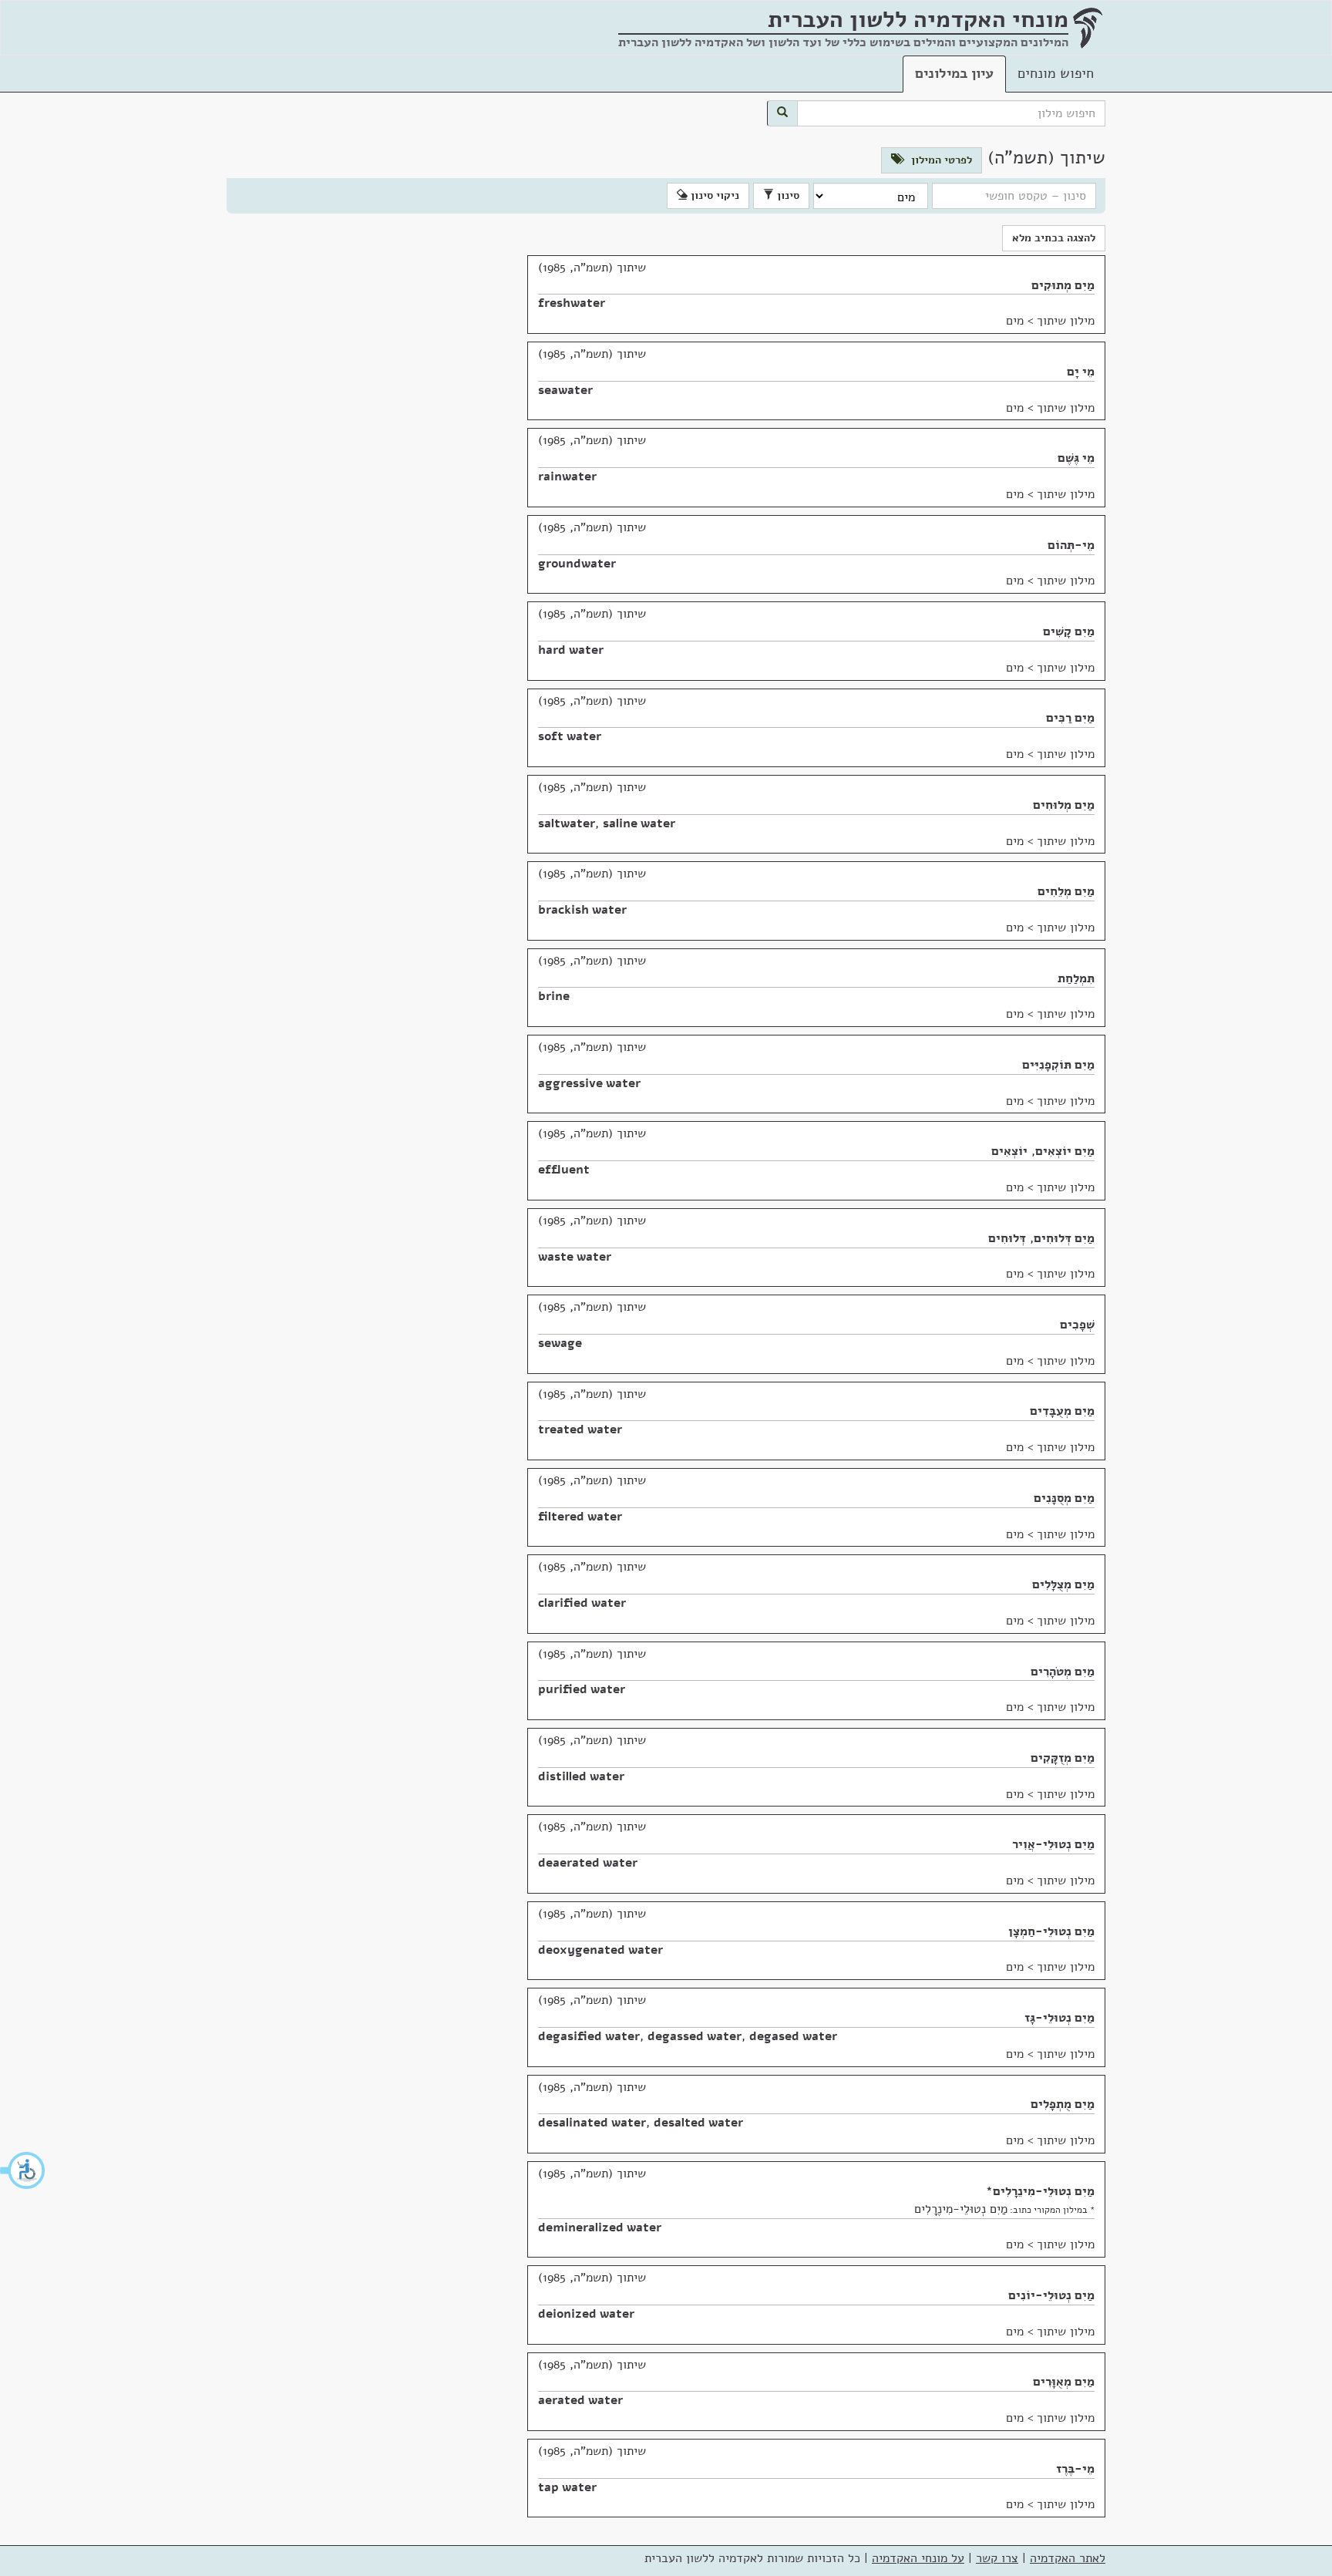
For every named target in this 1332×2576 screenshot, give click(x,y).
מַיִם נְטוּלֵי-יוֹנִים (1051, 2295)
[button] (23, 2170)
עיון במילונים (954, 73)
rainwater (567, 476)
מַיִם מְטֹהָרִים (1063, 1672)
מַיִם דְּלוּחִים (1064, 1238)
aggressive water (589, 1083)
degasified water (589, 2036)
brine (554, 996)
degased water (793, 2036)
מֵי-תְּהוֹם (1071, 545)
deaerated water (588, 1863)
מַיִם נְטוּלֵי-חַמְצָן (1051, 1931)
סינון (787, 195)
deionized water (586, 2314)
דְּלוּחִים (1007, 1238)
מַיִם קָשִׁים (1069, 631)
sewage (560, 1343)
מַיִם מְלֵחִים (1066, 891)
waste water (575, 1257)
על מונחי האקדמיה (918, 2558)
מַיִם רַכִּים (1070, 718)
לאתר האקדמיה (1068, 2558)
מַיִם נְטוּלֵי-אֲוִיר (1053, 1844)
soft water (570, 736)
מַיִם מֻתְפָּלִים (1063, 2104)
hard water (571, 650)
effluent (564, 1170)
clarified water (582, 1603)
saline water (639, 823)
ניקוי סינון (713, 195)
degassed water (695, 2036)
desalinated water (592, 2123)
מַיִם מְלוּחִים (1064, 805)
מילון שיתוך (1066, 321)
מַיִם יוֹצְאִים (1065, 1151)
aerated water (580, 2400)
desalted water (698, 2123)
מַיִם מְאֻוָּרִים (1064, 2382)
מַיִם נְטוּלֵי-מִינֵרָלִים (1044, 2191)
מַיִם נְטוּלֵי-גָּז (1060, 2018)
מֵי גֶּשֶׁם (1076, 458)
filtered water (580, 1517)
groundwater (577, 564)
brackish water (582, 910)
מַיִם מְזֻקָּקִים (1063, 1758)
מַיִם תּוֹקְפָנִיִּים (1058, 1065)
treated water (580, 1429)
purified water (582, 1689)
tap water (567, 2487)
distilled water (581, 1776)
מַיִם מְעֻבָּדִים (1062, 1411)
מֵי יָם (1081, 372)
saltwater (567, 823)
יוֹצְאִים (1009, 1151)
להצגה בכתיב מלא (1054, 238)
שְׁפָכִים (1077, 1325)
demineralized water (600, 2227)
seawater (565, 390)
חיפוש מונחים (1056, 73)
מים (1015, 321)
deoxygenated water (600, 1950)
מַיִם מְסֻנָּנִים (1064, 1498)
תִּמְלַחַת (1076, 978)
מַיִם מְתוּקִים (1063, 285)
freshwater (572, 303)
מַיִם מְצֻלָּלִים (1063, 1584)
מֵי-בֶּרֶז (1075, 2469)
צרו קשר (997, 2558)
